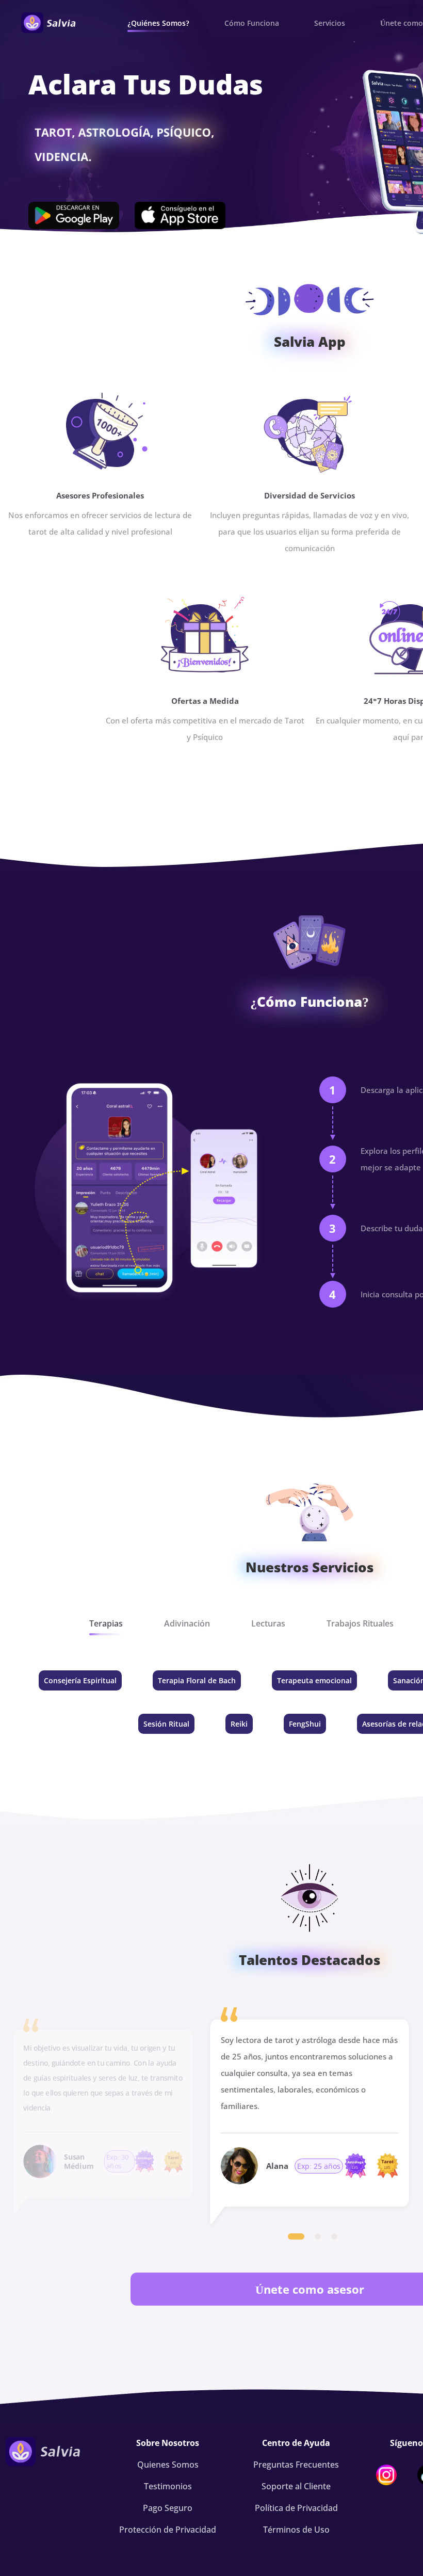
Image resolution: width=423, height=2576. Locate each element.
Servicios (330, 23)
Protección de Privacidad (168, 2530)
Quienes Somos (168, 2465)
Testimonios (168, 2486)
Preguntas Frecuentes (296, 2465)
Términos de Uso (296, 2530)
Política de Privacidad (296, 2508)
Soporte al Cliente (296, 2486)
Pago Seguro (168, 2508)
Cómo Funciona (252, 23)
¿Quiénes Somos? (158, 23)
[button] (296, 2236)
